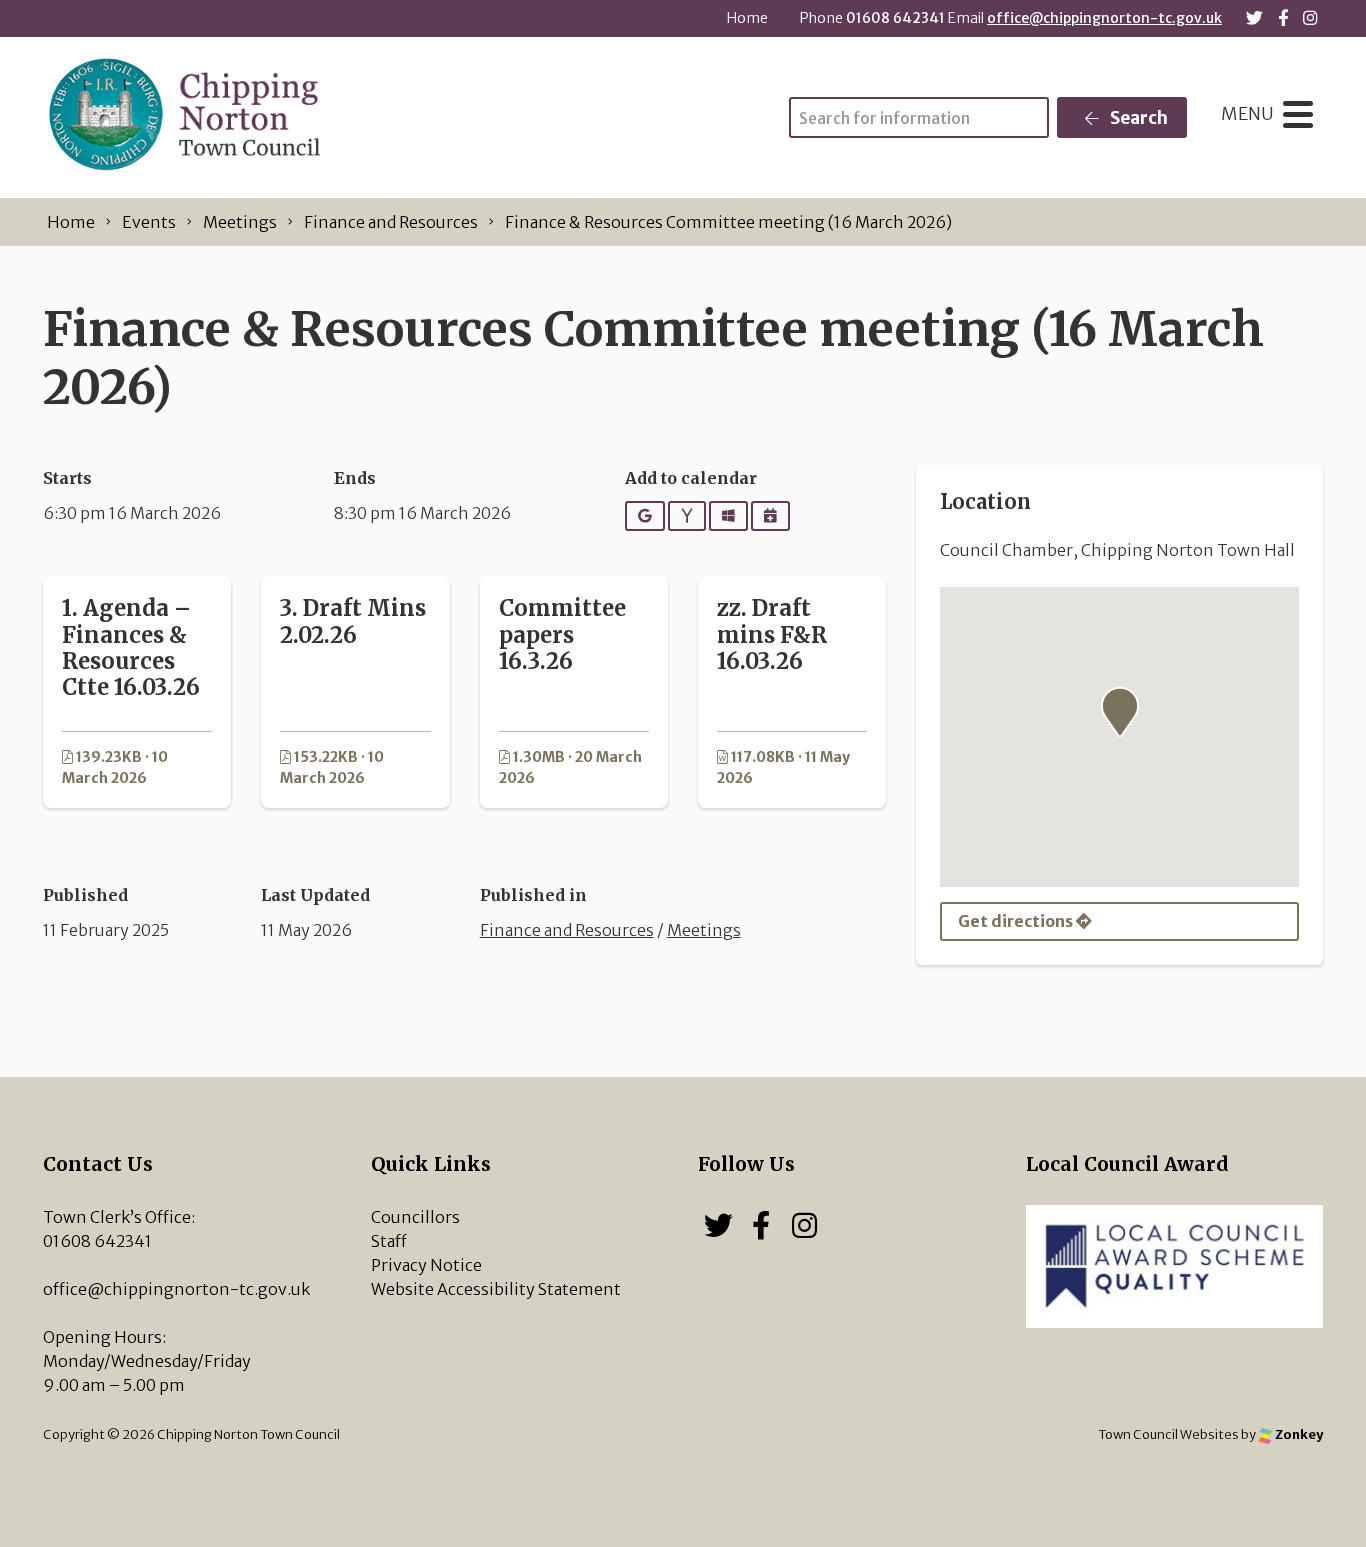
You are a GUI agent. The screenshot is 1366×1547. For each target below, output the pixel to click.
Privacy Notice (426, 1265)
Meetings (704, 930)
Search (1137, 118)
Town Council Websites (1168, 1434)
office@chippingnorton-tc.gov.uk (1104, 18)
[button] (1120, 712)
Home (747, 18)
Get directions (1017, 921)
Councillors (415, 1217)
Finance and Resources (567, 930)
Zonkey (1298, 1434)
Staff (389, 1241)
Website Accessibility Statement (496, 1289)
